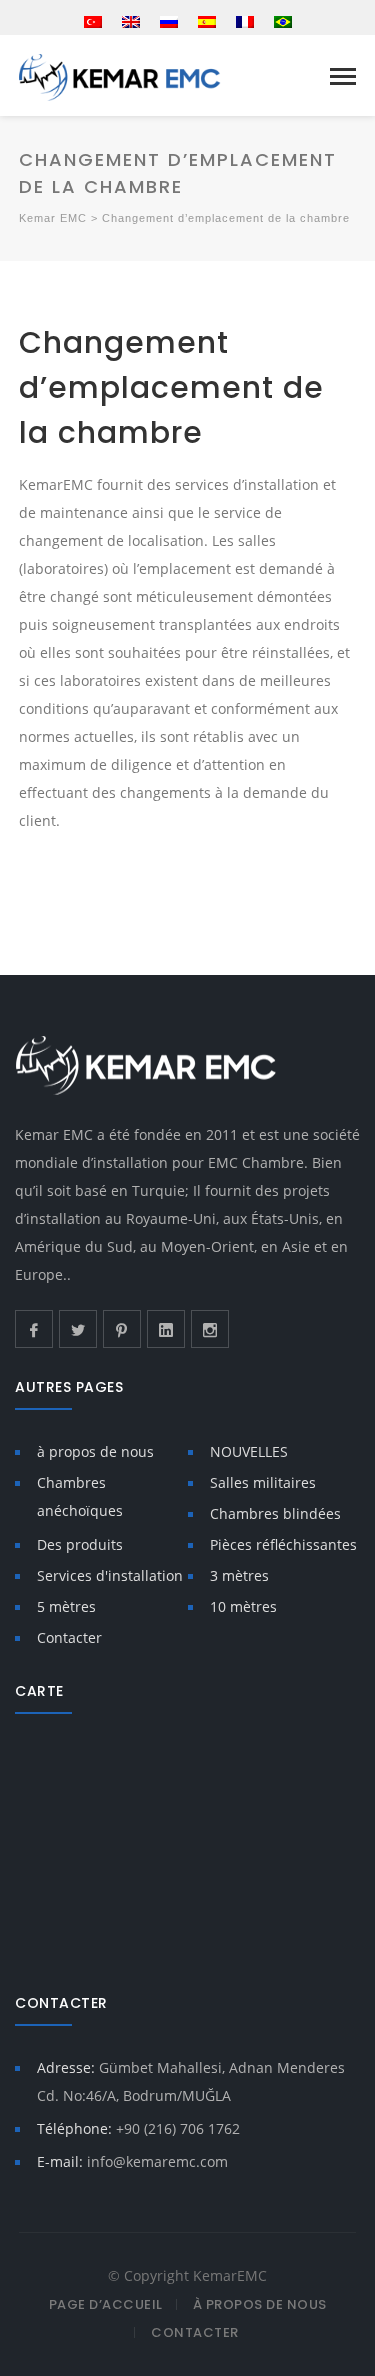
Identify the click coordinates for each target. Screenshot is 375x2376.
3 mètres (239, 1575)
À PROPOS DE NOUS (260, 2304)
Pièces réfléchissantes (283, 1544)
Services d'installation (110, 1575)
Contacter (69, 1637)
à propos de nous (95, 1451)
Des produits (80, 1544)
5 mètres (66, 1606)
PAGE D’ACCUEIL (106, 2304)
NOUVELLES (249, 1451)
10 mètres (243, 1606)
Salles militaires (263, 1482)
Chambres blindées (275, 1513)
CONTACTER (195, 2332)
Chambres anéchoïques (80, 1496)
